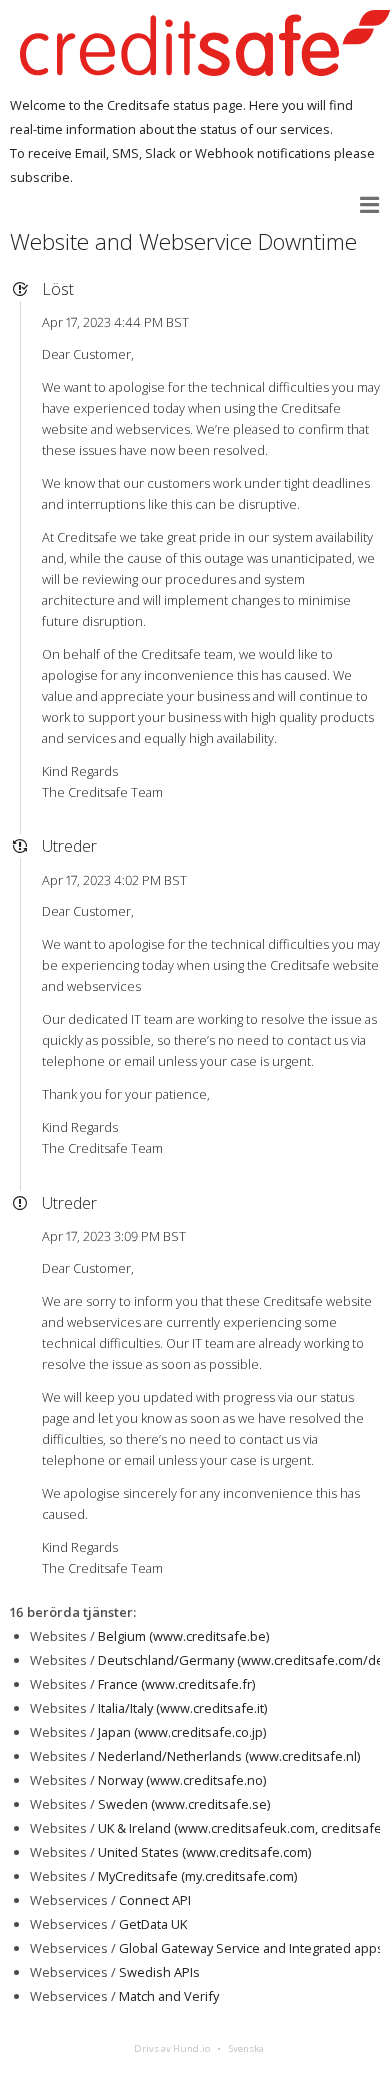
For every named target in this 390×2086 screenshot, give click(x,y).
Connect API (155, 1900)
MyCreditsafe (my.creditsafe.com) (197, 1876)
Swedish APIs (159, 1972)
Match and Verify (169, 1996)
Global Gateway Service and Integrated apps (251, 1948)
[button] (370, 205)
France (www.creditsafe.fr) (176, 1684)
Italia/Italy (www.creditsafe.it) (182, 1708)
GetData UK (153, 1924)
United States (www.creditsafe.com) (204, 1852)
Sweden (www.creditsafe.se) (184, 1804)
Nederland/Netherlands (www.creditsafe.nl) (229, 1756)
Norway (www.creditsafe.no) (182, 1780)
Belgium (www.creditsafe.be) (183, 1636)
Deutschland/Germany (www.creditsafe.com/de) (242, 1660)
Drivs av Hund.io (172, 2048)
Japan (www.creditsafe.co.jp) (182, 1732)
